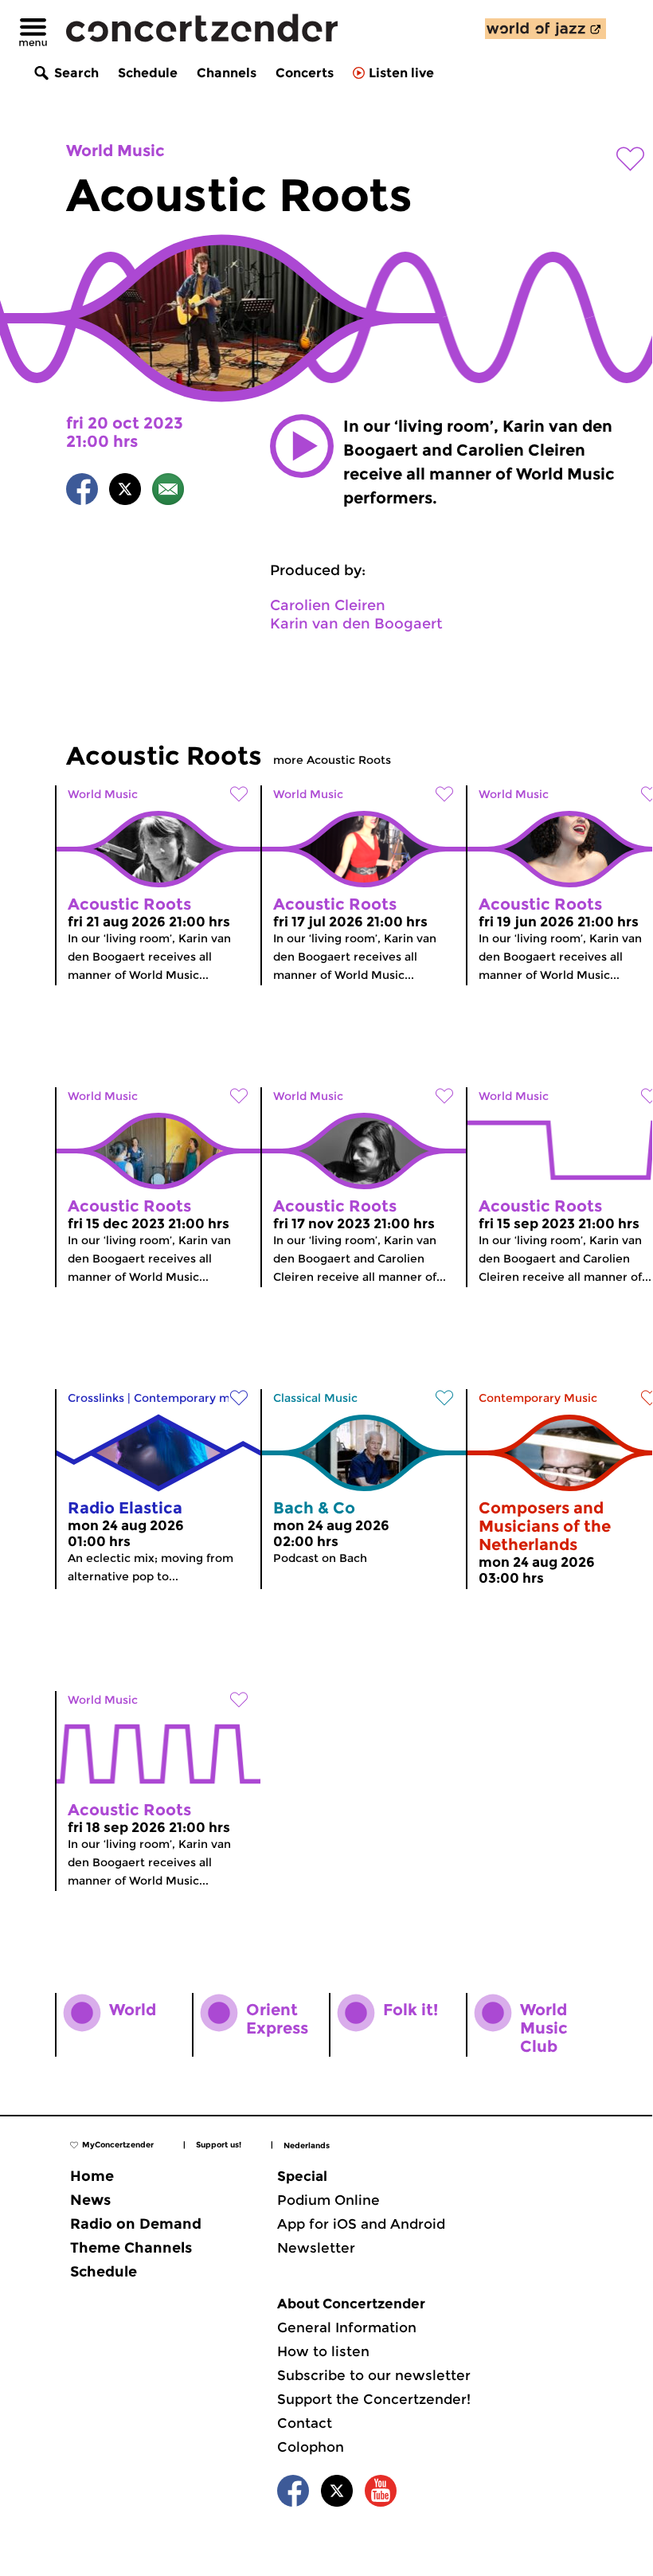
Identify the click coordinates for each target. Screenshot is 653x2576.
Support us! (219, 2145)
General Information (347, 2327)
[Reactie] (168, 492)
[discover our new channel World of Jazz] (545, 29)
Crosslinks (96, 1398)
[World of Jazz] (545, 29)
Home (92, 2176)
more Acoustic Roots (332, 760)
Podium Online (328, 2200)
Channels (227, 73)
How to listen (323, 2351)
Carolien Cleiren (328, 605)
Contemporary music (193, 1398)
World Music (115, 151)
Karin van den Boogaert (356, 624)
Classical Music (315, 1398)
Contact (305, 2423)
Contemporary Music (538, 1398)
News (90, 2200)
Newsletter (316, 2248)
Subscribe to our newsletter (374, 2375)
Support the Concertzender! (374, 2399)
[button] (302, 446)
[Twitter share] (125, 492)
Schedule (148, 73)
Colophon (311, 2447)
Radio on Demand (136, 2224)
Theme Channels (131, 2248)
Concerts (305, 73)
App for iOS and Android (361, 2224)
